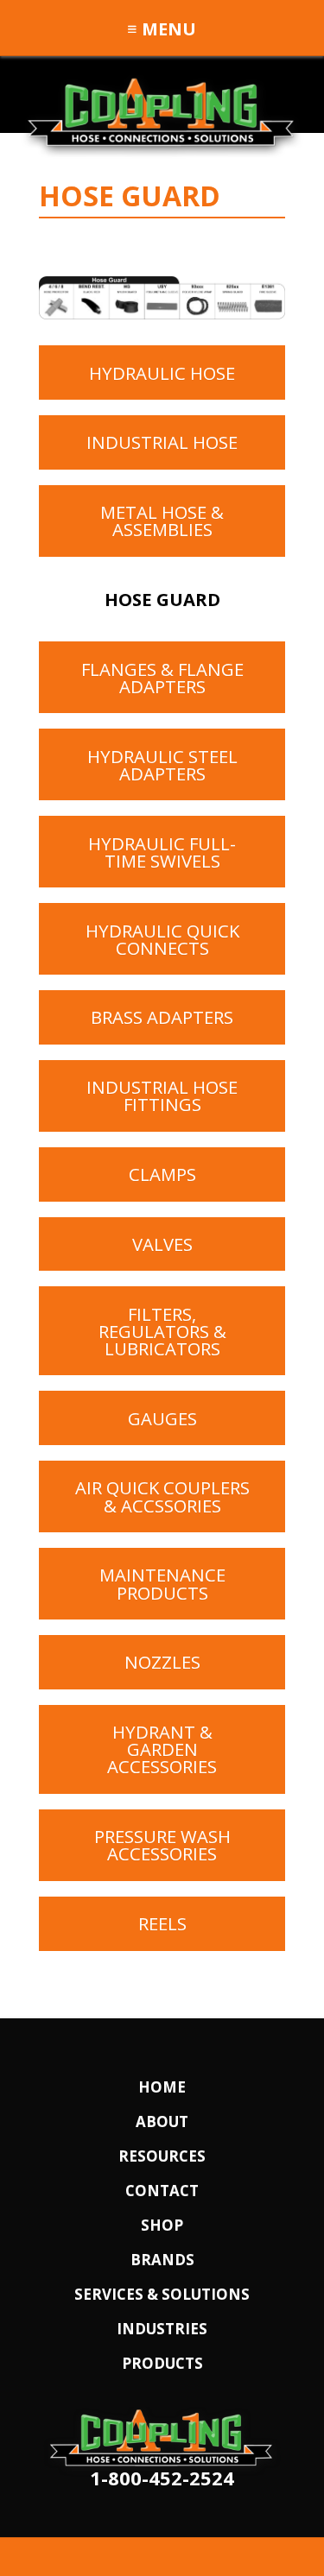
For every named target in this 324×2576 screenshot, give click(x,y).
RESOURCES (162, 2156)
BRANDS (162, 2260)
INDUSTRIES (162, 2329)
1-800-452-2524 (162, 2478)
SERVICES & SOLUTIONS (162, 2294)
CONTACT (162, 2191)
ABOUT (162, 2121)
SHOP (162, 2225)
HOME (162, 2087)
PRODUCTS (162, 2363)
